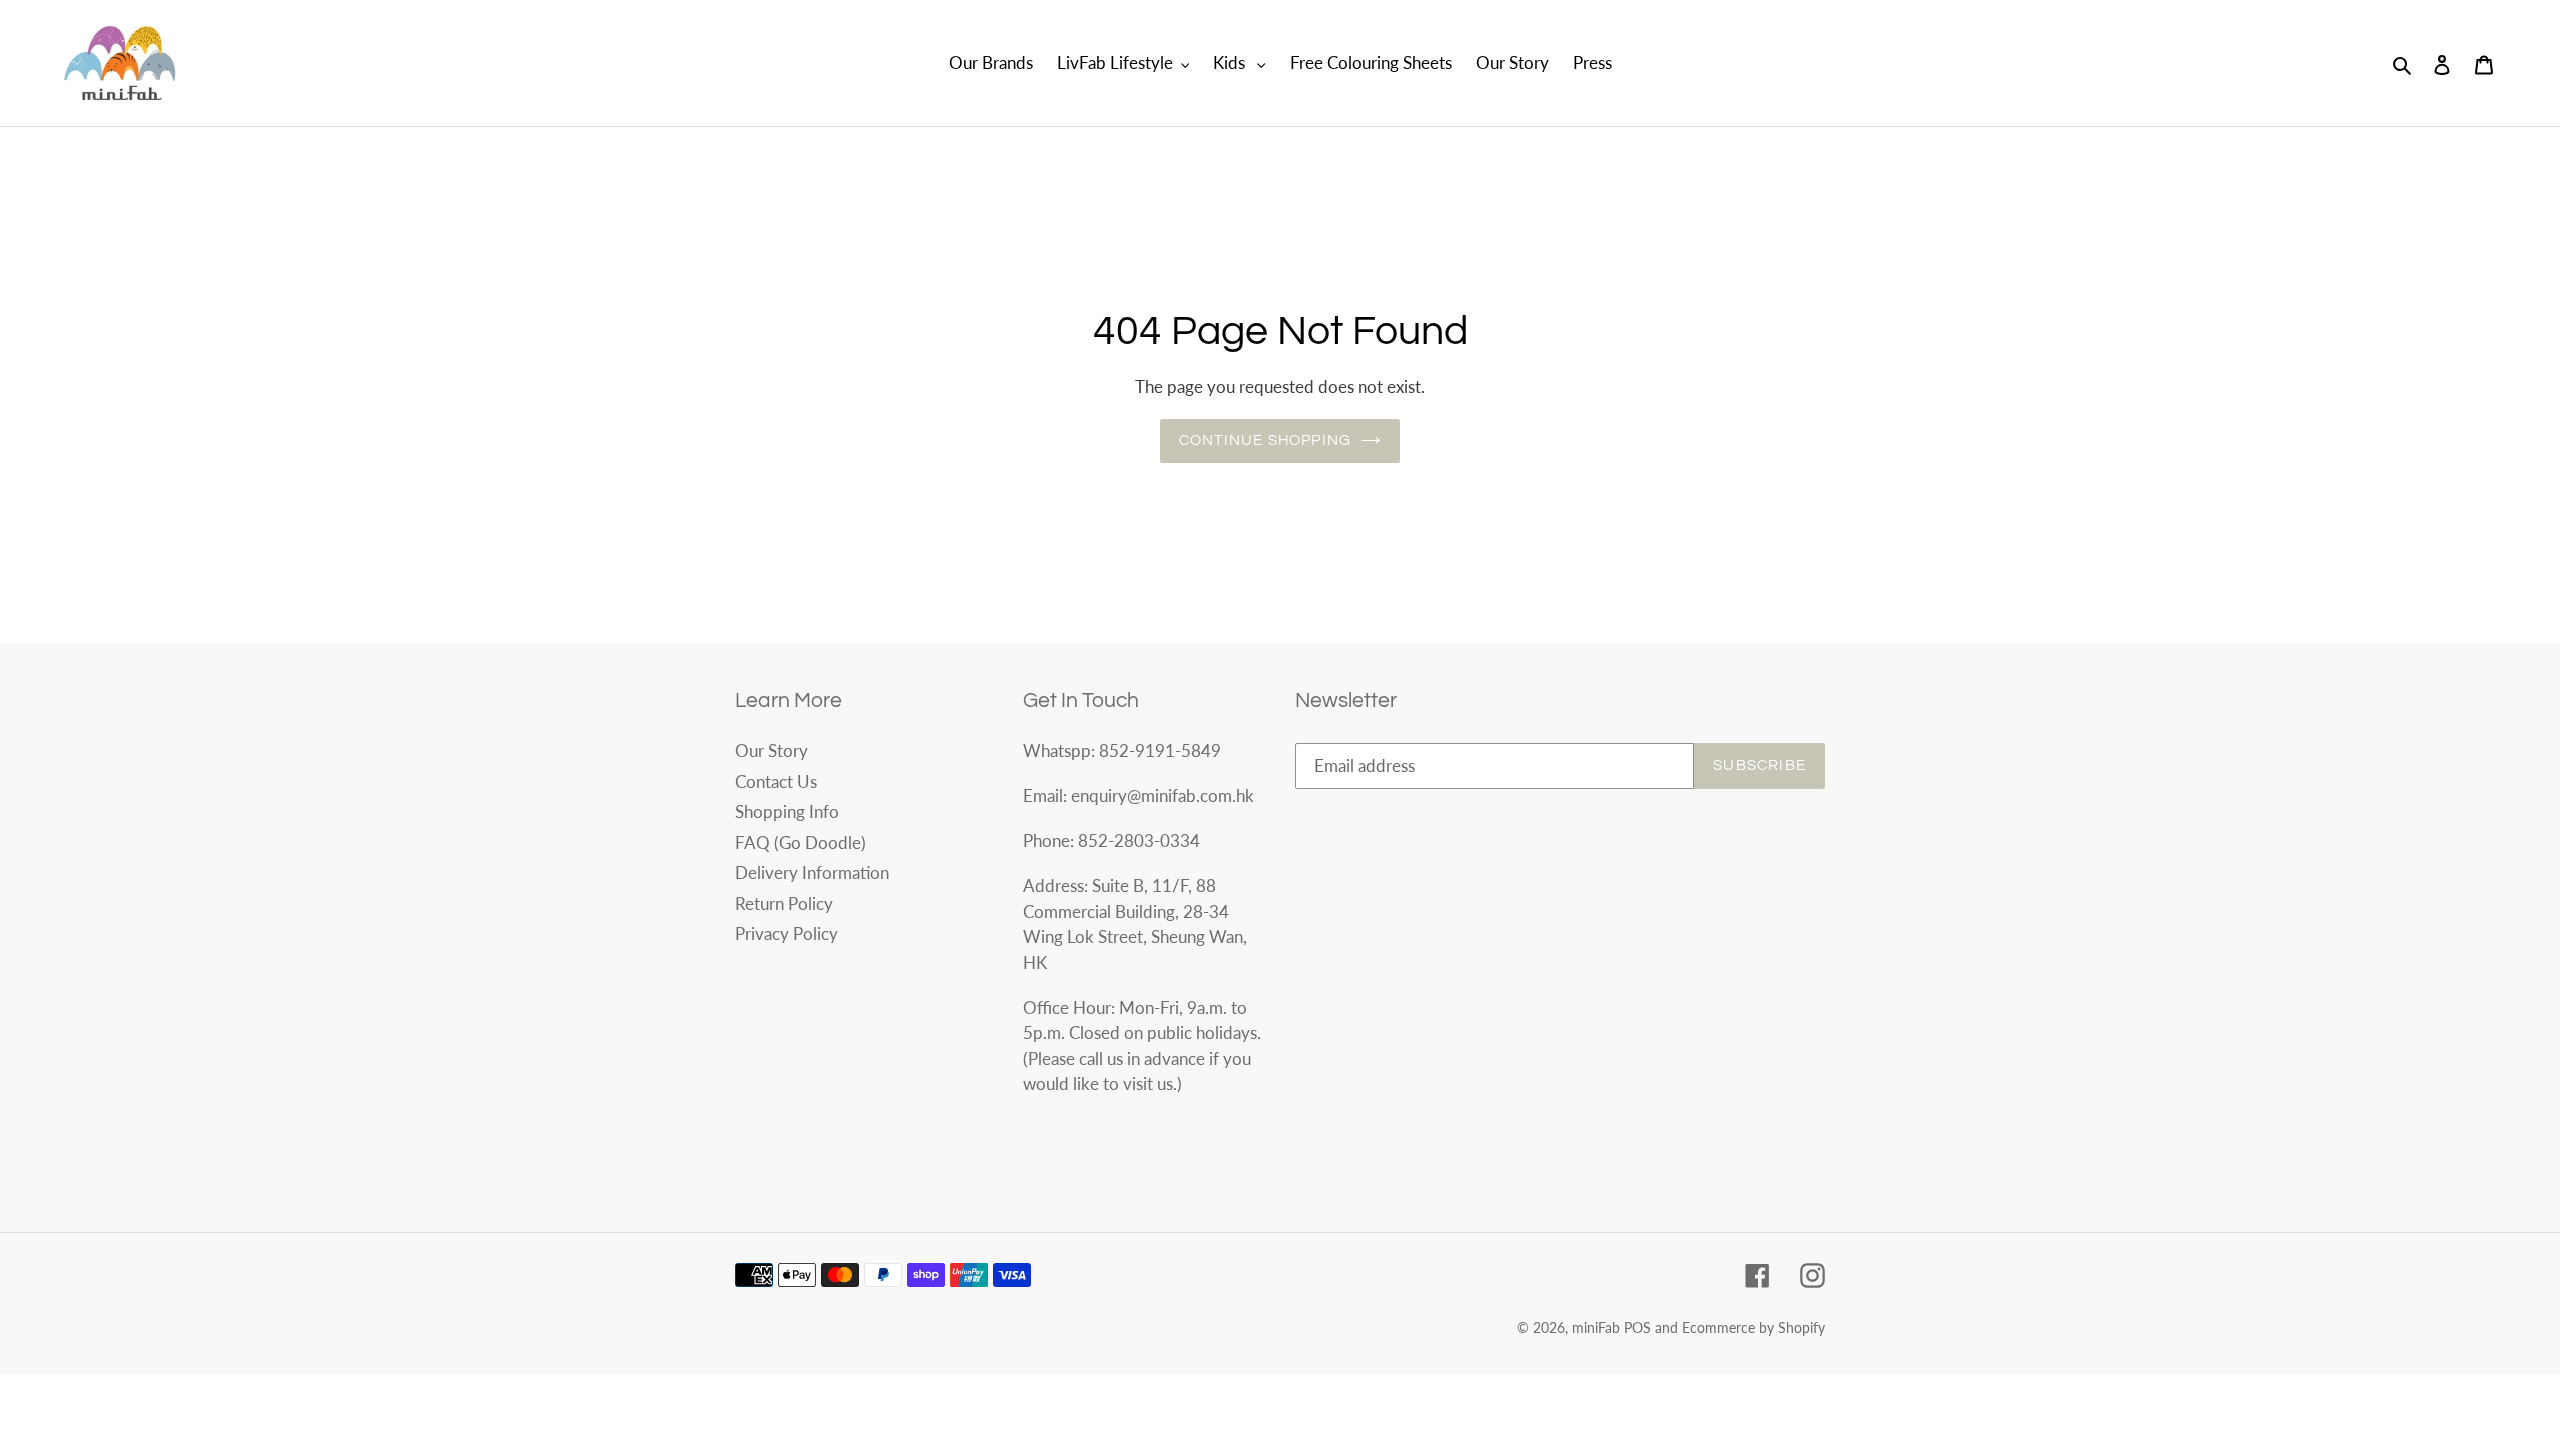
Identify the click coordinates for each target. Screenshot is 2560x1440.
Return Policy (784, 903)
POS (1637, 1327)
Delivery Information (812, 872)
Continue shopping (1265, 440)
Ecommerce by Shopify (1753, 1327)
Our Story (771, 750)
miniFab (1596, 1327)
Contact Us (776, 781)
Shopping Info (787, 811)
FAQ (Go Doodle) (800, 842)
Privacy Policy (786, 933)
